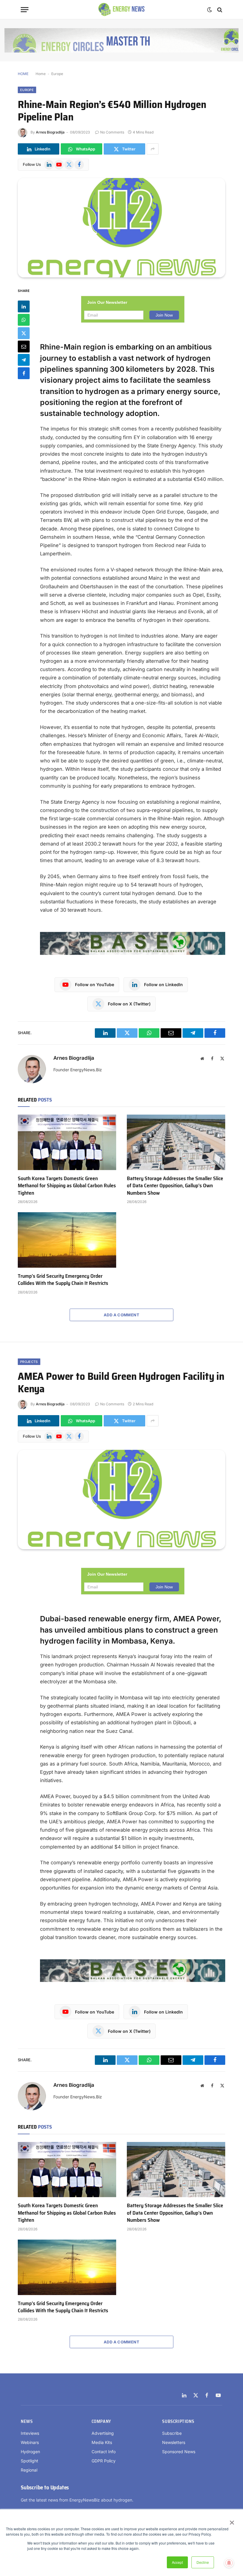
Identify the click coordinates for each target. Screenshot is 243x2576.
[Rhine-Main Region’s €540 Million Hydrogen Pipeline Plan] (121, 228)
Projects (29, 1362)
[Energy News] (122, 10)
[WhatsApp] (24, 320)
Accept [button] (177, 2562)
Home (41, 74)
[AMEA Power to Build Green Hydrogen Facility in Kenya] (121, 1500)
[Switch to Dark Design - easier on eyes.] (210, 10)
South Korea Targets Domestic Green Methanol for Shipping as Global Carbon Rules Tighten (67, 1186)
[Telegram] (24, 360)
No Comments (112, 132)
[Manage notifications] (229, 2563)
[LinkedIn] (24, 306)
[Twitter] (24, 333)
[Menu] (25, 10)
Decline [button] (203, 2562)
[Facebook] (24, 373)
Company (101, 2422)
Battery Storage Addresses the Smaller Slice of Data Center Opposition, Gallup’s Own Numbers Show (175, 1186)
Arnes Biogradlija (50, 132)
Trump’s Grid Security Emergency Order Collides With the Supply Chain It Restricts (63, 1280)
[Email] (24, 347)
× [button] (232, 2521)
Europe (57, 74)
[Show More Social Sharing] (153, 149)
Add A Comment (121, 1315)
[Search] (219, 10)
